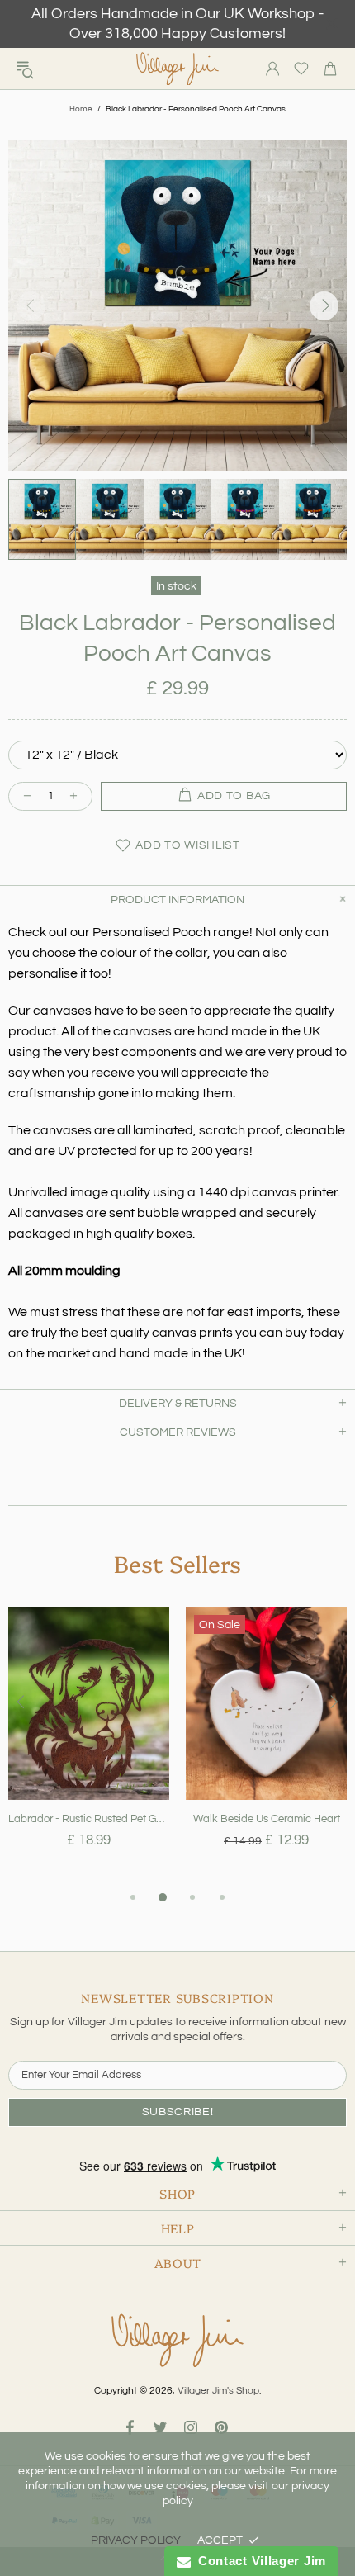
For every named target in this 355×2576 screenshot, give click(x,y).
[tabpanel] (89, 1747)
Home (81, 109)
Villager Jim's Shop (177, 69)
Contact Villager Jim (258, 2561)
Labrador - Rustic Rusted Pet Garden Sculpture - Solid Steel (89, 1819)
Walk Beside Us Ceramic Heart (267, 1819)
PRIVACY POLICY (136, 2540)
